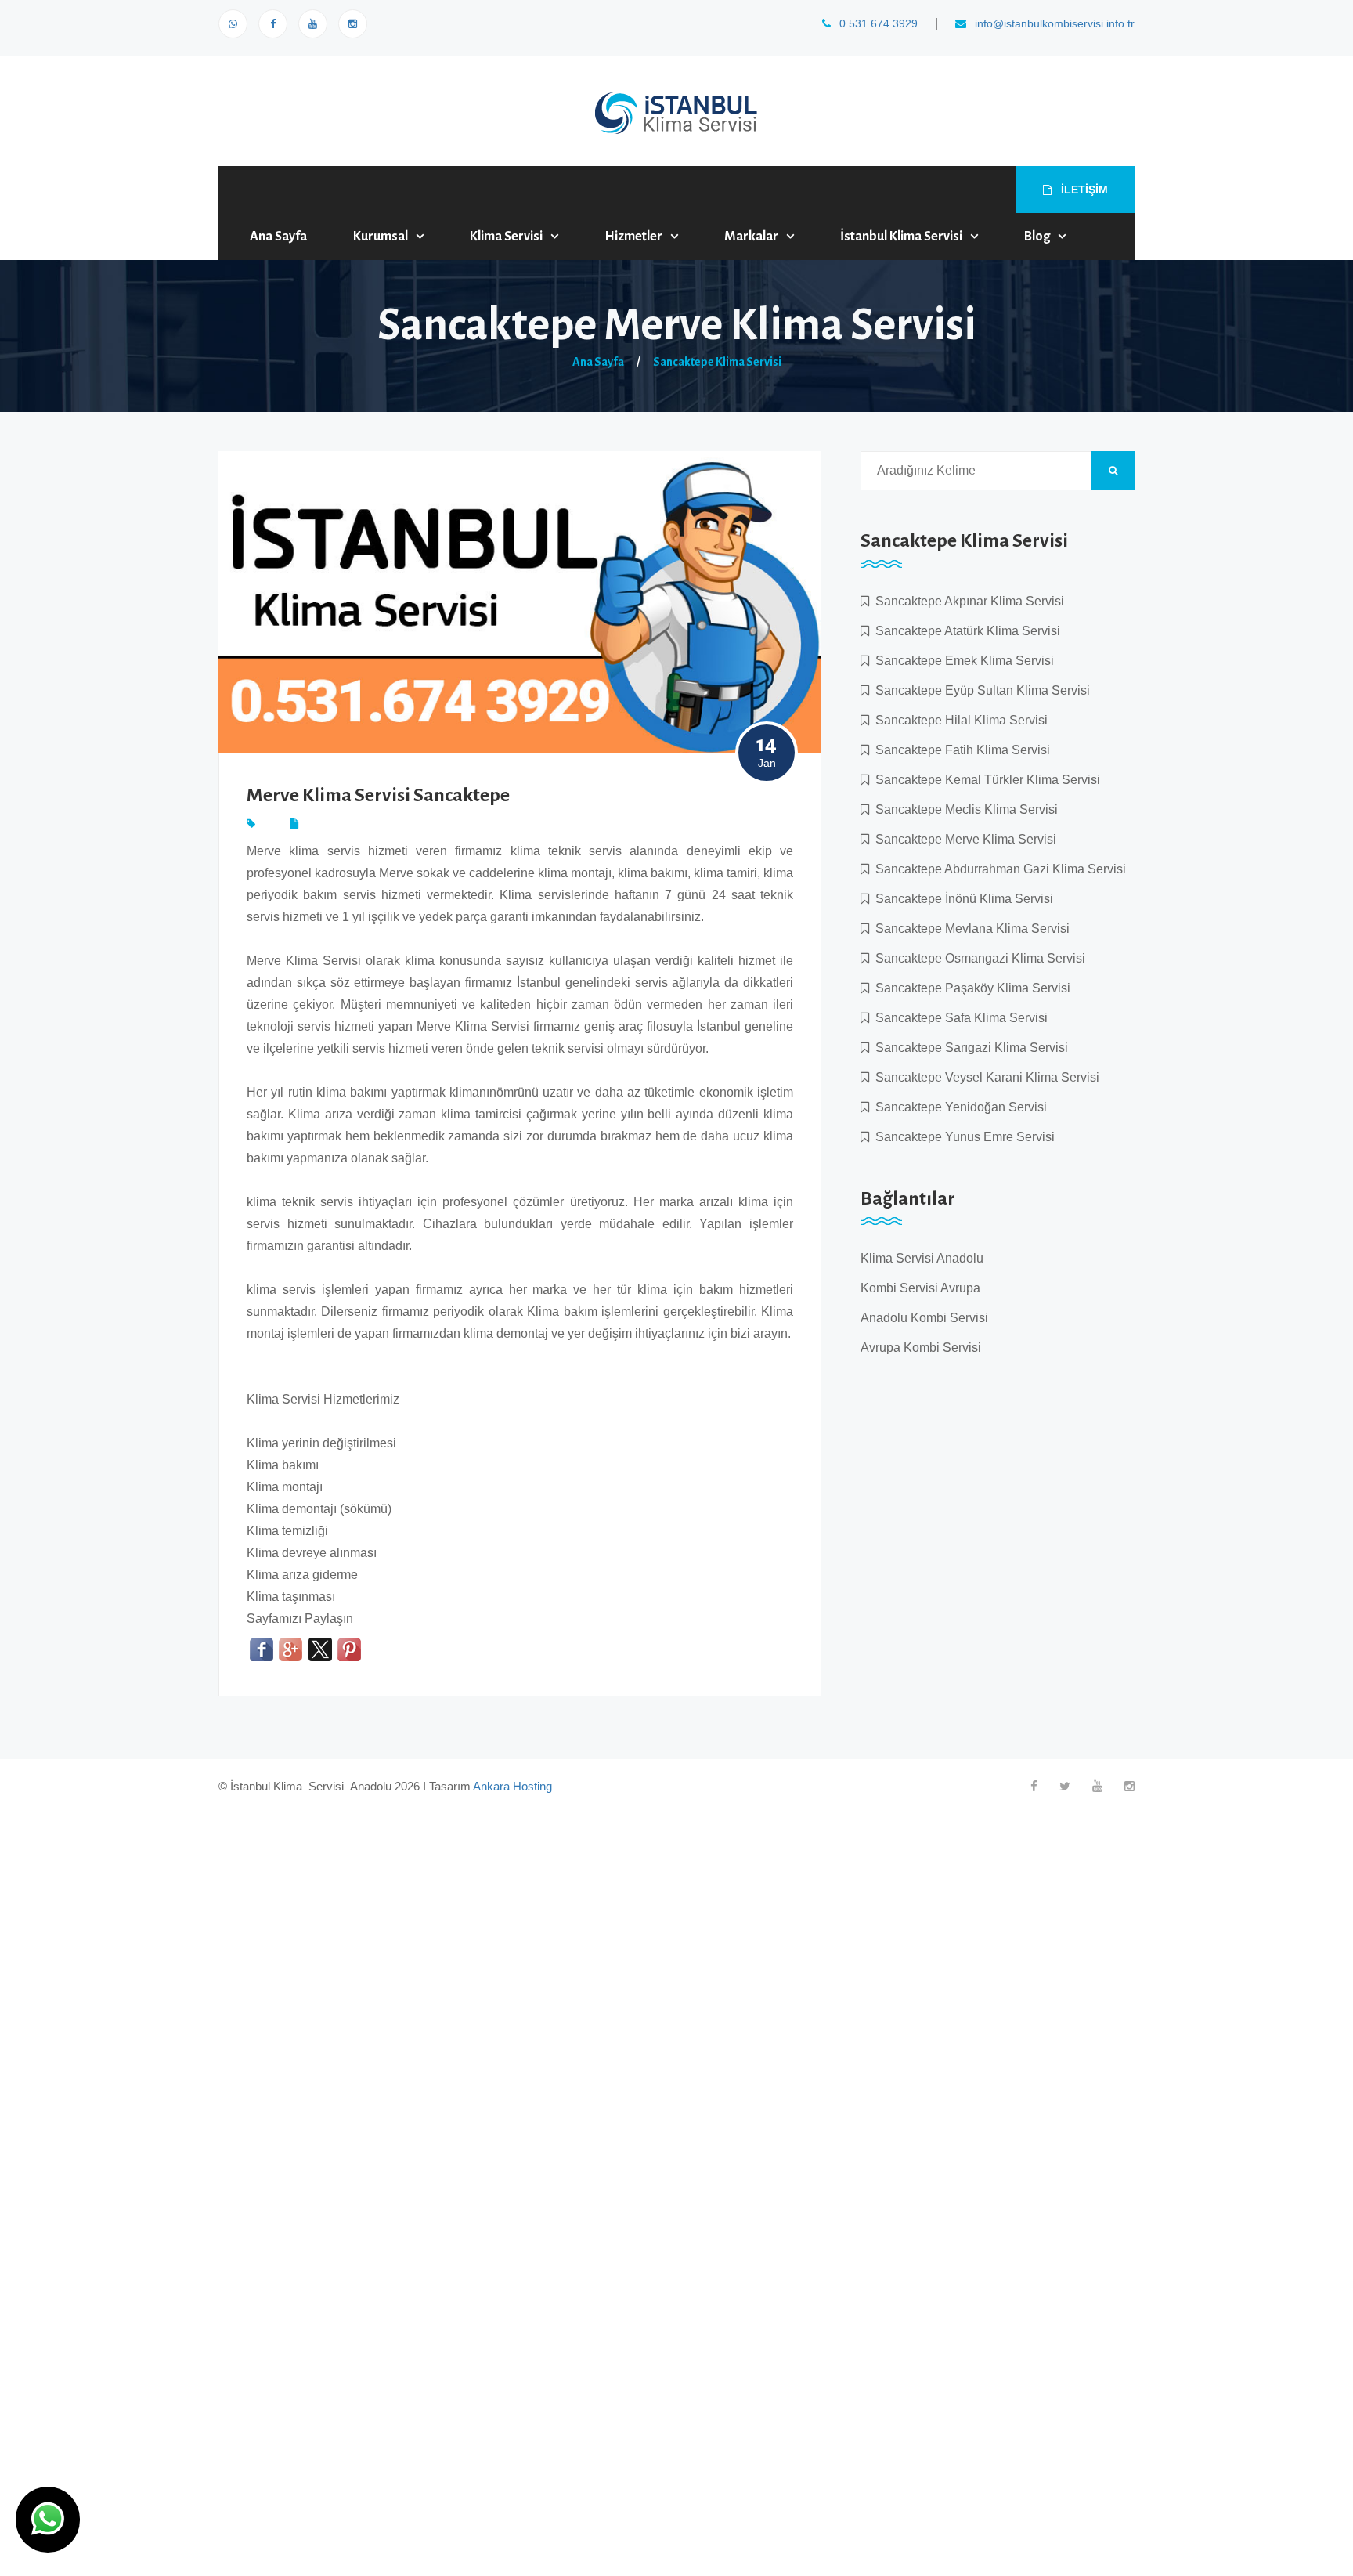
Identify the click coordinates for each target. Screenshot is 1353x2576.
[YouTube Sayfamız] (313, 24)
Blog (1037, 237)
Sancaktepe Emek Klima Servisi (962, 661)
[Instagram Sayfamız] (353, 24)
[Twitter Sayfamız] (1065, 1786)
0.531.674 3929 (877, 23)
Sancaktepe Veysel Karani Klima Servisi (984, 1077)
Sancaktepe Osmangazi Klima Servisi (977, 958)
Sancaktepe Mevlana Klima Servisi (969, 929)
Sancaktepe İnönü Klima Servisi (961, 899)
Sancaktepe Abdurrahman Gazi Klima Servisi (998, 869)
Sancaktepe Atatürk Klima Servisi (965, 631)
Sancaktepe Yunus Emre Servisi (962, 1137)
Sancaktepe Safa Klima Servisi (958, 1018)
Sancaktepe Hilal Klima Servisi (958, 720)
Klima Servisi (506, 237)
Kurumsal (381, 237)
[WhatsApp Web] (233, 24)
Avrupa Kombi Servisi (921, 1348)
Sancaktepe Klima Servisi (717, 362)
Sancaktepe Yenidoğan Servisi (958, 1107)
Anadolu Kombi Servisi (924, 1318)
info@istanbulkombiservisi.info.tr (1053, 23)
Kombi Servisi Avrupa (920, 1288)
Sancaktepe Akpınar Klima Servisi (967, 601)
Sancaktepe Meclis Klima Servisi (963, 809)
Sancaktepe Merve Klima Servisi (963, 839)
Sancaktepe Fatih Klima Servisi (960, 750)
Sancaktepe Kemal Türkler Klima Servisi (985, 780)
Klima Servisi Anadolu (922, 1258)
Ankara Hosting (512, 1786)
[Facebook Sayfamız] (273, 24)
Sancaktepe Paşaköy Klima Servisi (970, 988)
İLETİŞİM (1083, 190)
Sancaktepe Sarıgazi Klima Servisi (969, 1048)
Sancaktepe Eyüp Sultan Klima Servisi (980, 690)
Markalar (751, 237)
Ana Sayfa (278, 237)
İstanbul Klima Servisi (901, 237)
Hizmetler (633, 237)
